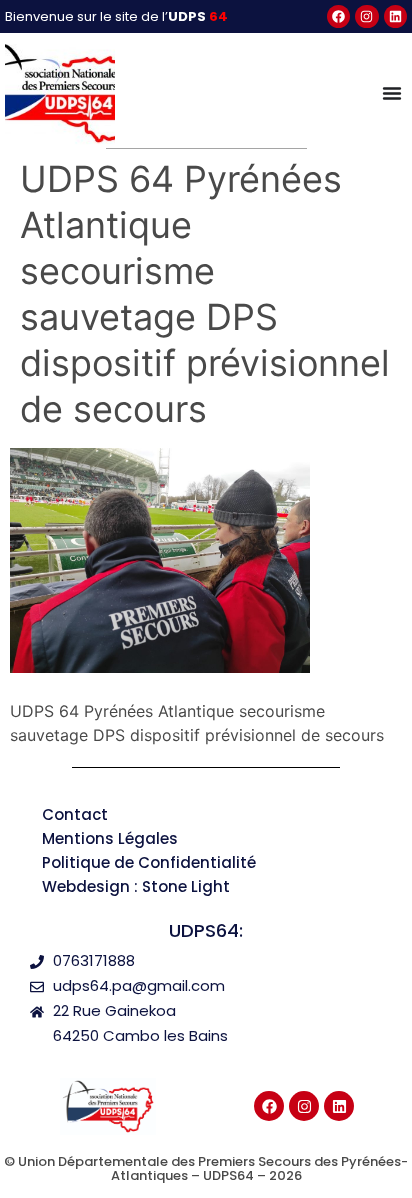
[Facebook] (338, 16)
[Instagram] (366, 16)
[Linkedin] (395, 16)
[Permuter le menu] (392, 93)
